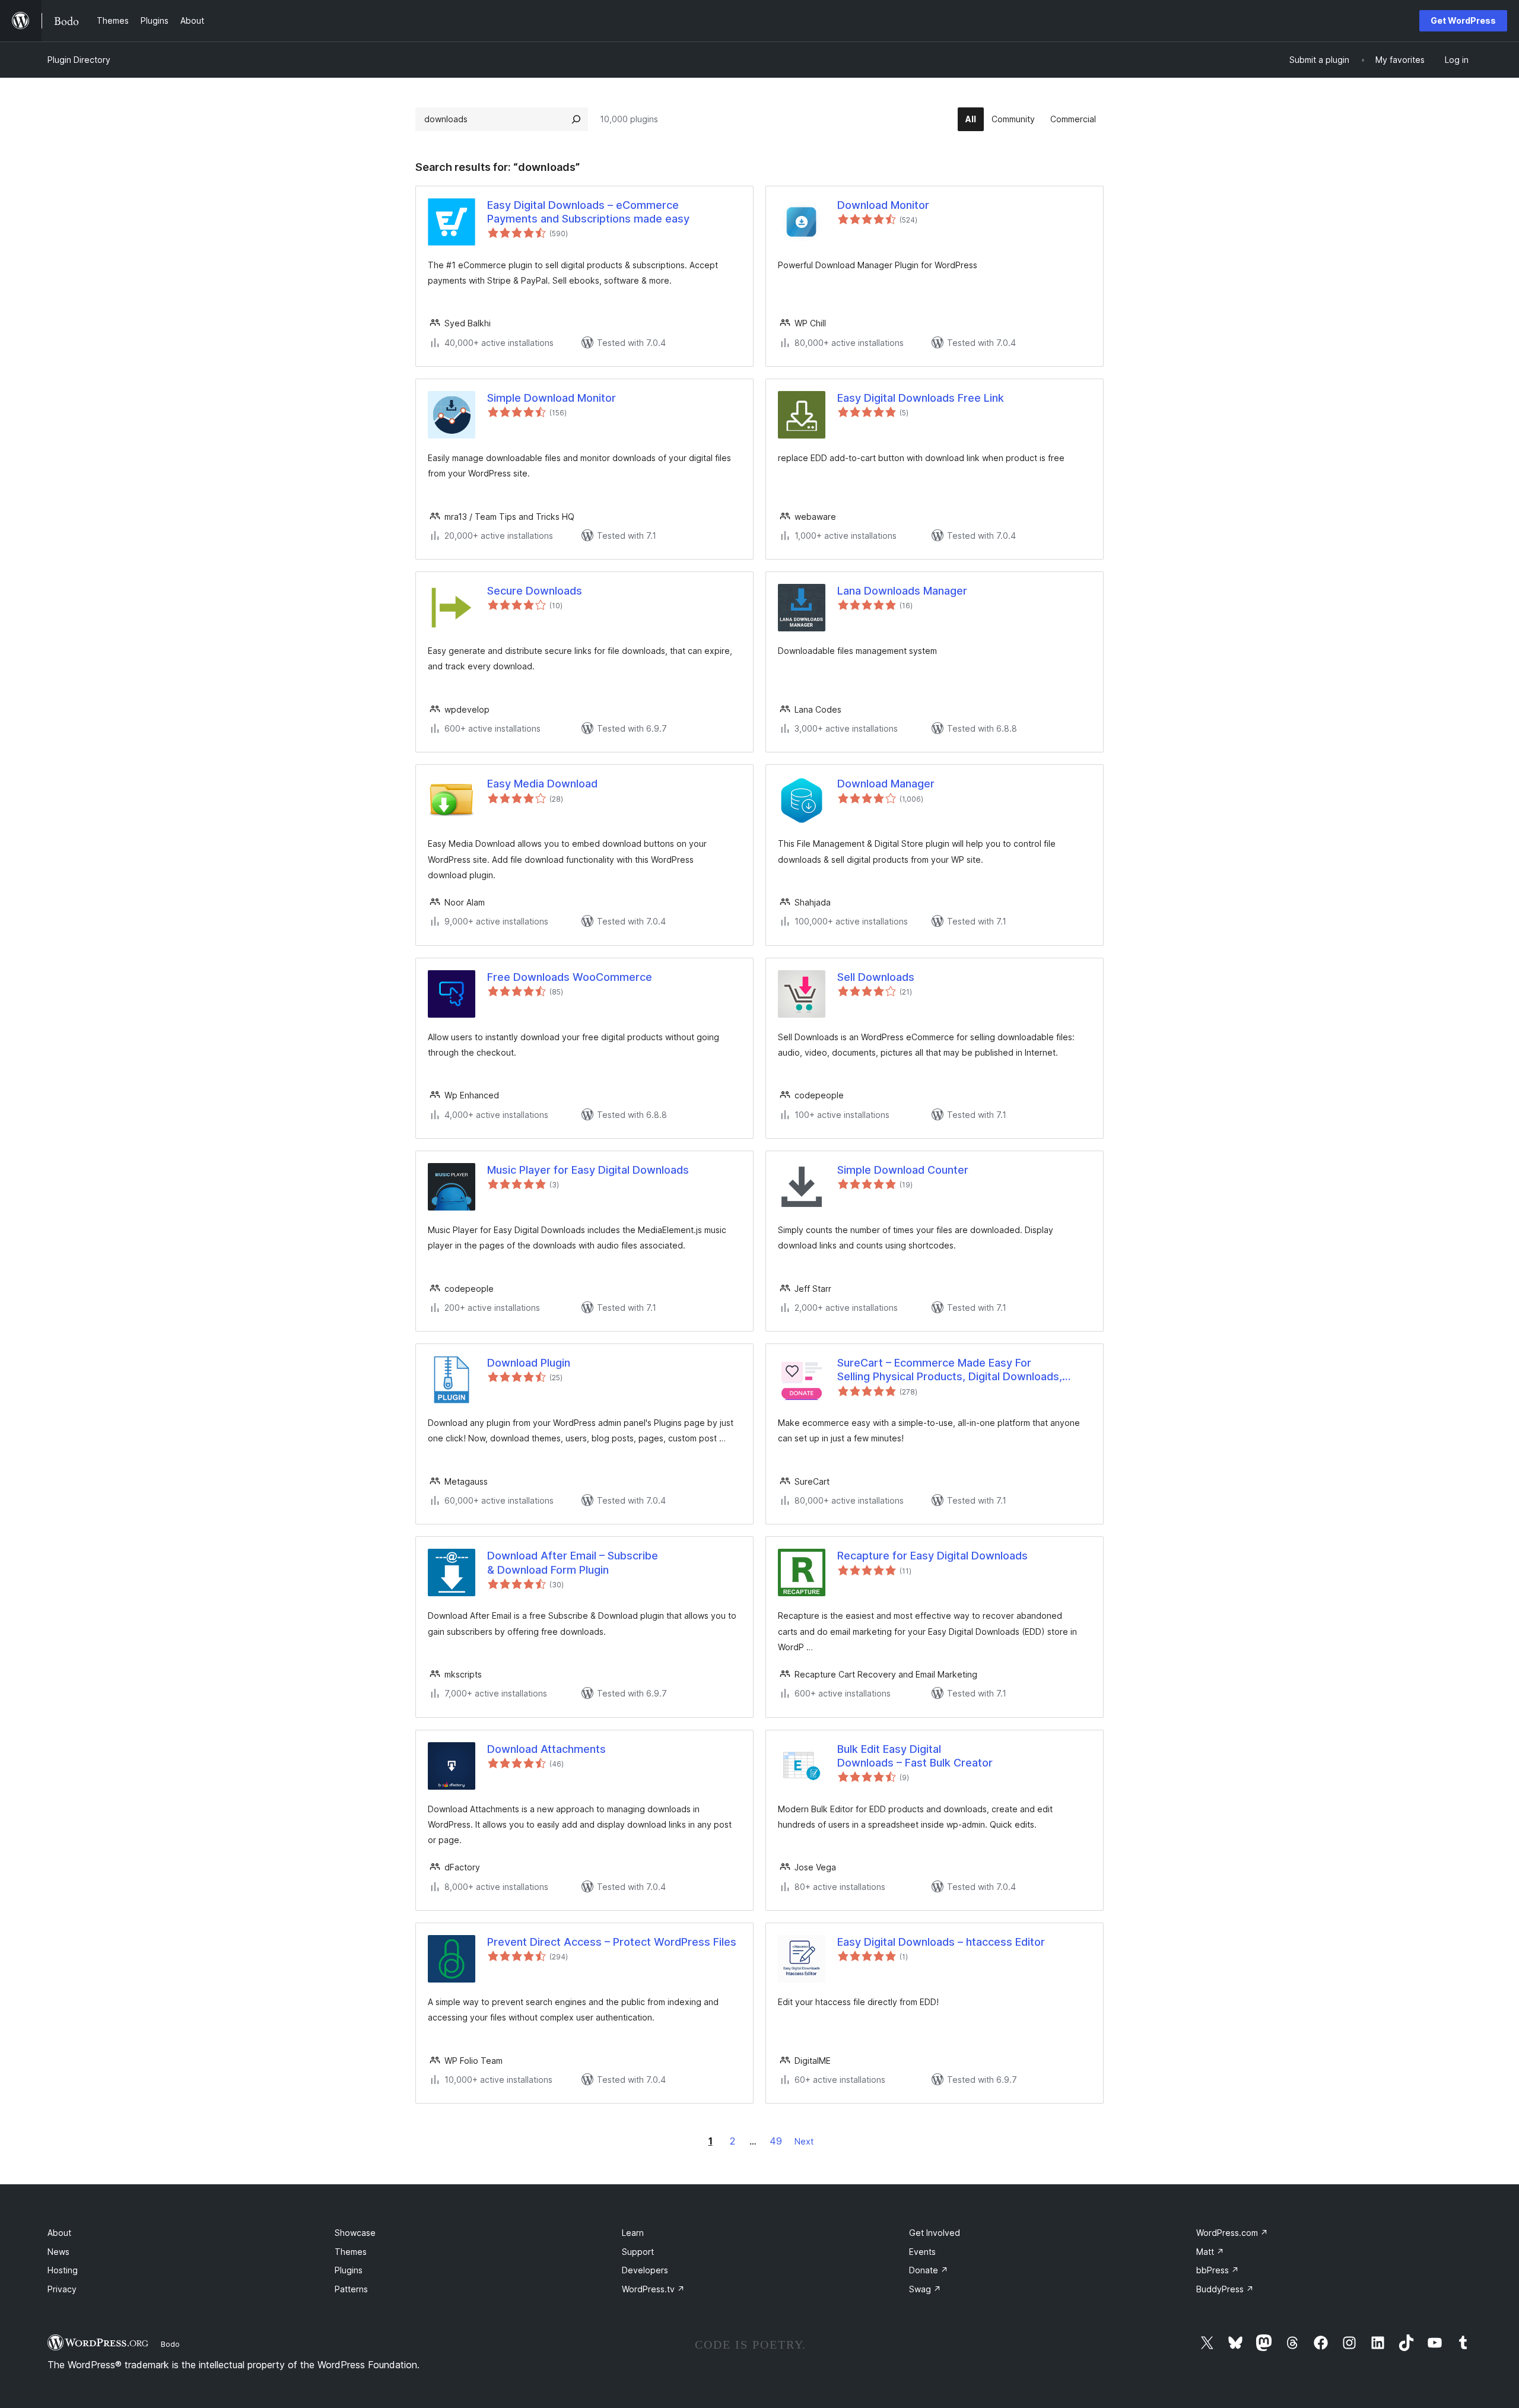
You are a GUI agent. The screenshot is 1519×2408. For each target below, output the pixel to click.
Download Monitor (883, 205)
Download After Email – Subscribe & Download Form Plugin (573, 1562)
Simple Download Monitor (552, 398)
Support (638, 2252)
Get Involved (935, 2233)
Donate (929, 2270)
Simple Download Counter (903, 1170)
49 (776, 2141)
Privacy (62, 2289)
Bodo (170, 2344)
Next (804, 2141)
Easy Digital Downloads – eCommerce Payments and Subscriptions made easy (588, 212)
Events (922, 2252)
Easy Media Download (542, 784)
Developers (645, 2270)
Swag (925, 2289)
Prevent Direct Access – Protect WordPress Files (612, 1942)
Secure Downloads (535, 591)
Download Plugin (529, 1363)
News (58, 2252)
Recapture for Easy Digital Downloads (932, 1556)
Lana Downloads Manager (902, 591)
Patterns (351, 2289)
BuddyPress (1225, 2289)
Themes (351, 2252)
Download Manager (886, 784)
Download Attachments (546, 1749)
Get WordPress (1463, 20)
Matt (1210, 2252)
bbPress (1218, 2270)
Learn (633, 2233)
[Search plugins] (576, 119)
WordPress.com (1232, 2233)
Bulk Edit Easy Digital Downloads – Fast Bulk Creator (915, 1756)
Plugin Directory (79, 60)
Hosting (63, 2270)
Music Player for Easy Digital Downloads (588, 1170)
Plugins (349, 2270)
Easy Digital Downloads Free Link (921, 398)
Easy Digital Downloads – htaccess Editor (941, 1942)
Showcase (355, 2233)
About (59, 2233)
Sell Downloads (876, 977)
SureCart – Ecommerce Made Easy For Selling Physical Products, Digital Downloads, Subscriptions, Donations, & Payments (950, 1370)
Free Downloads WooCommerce (570, 977)
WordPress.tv (653, 2289)
